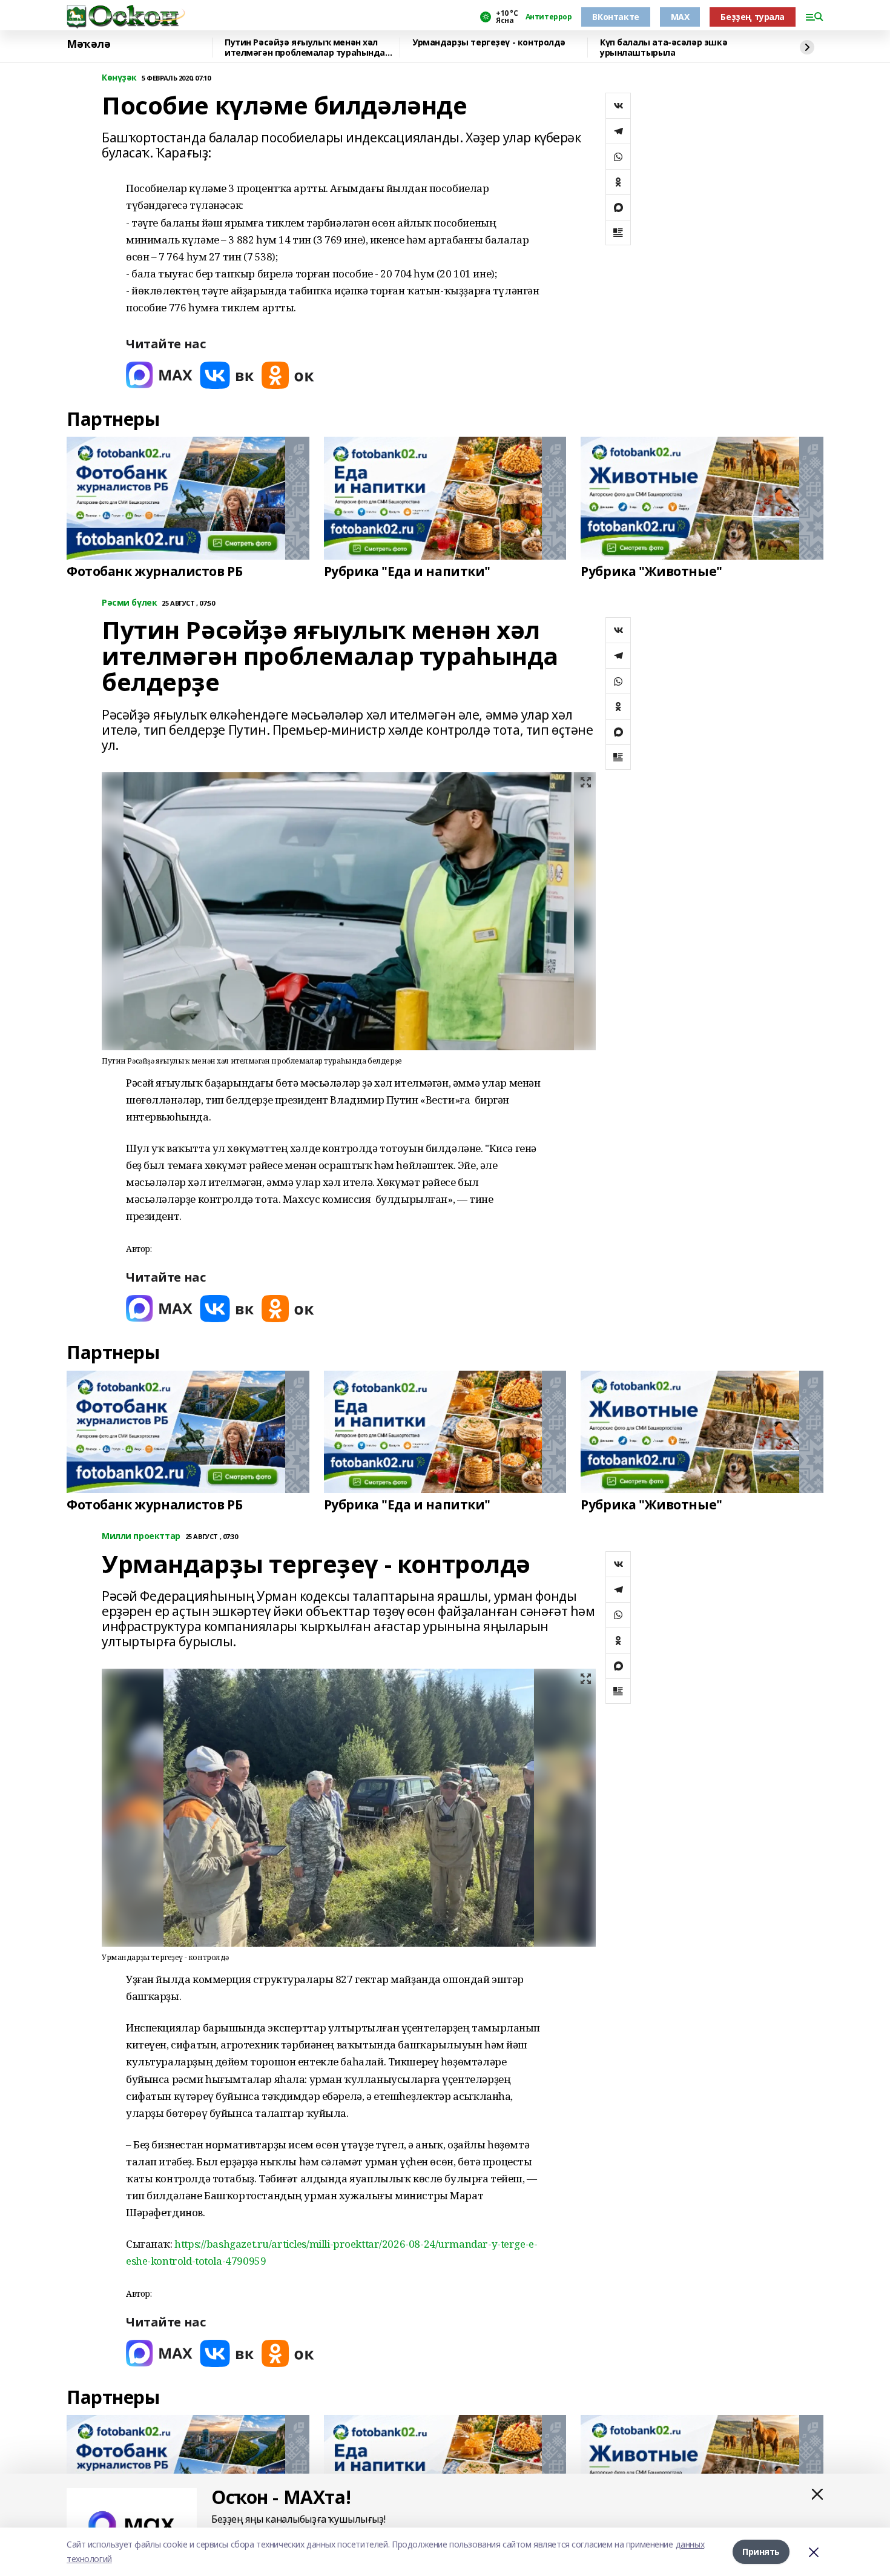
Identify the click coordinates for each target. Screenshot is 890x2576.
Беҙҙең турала (753, 17)
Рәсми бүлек (129, 603)
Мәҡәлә (88, 44)
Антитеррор (549, 17)
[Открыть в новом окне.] (159, 375)
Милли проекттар (141, 1536)
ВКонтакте (615, 17)
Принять (761, 2551)
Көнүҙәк (119, 78)
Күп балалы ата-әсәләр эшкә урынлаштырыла (664, 48)
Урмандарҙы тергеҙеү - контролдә (489, 43)
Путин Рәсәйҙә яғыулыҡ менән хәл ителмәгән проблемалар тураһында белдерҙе (305, 48)
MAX (680, 17)
